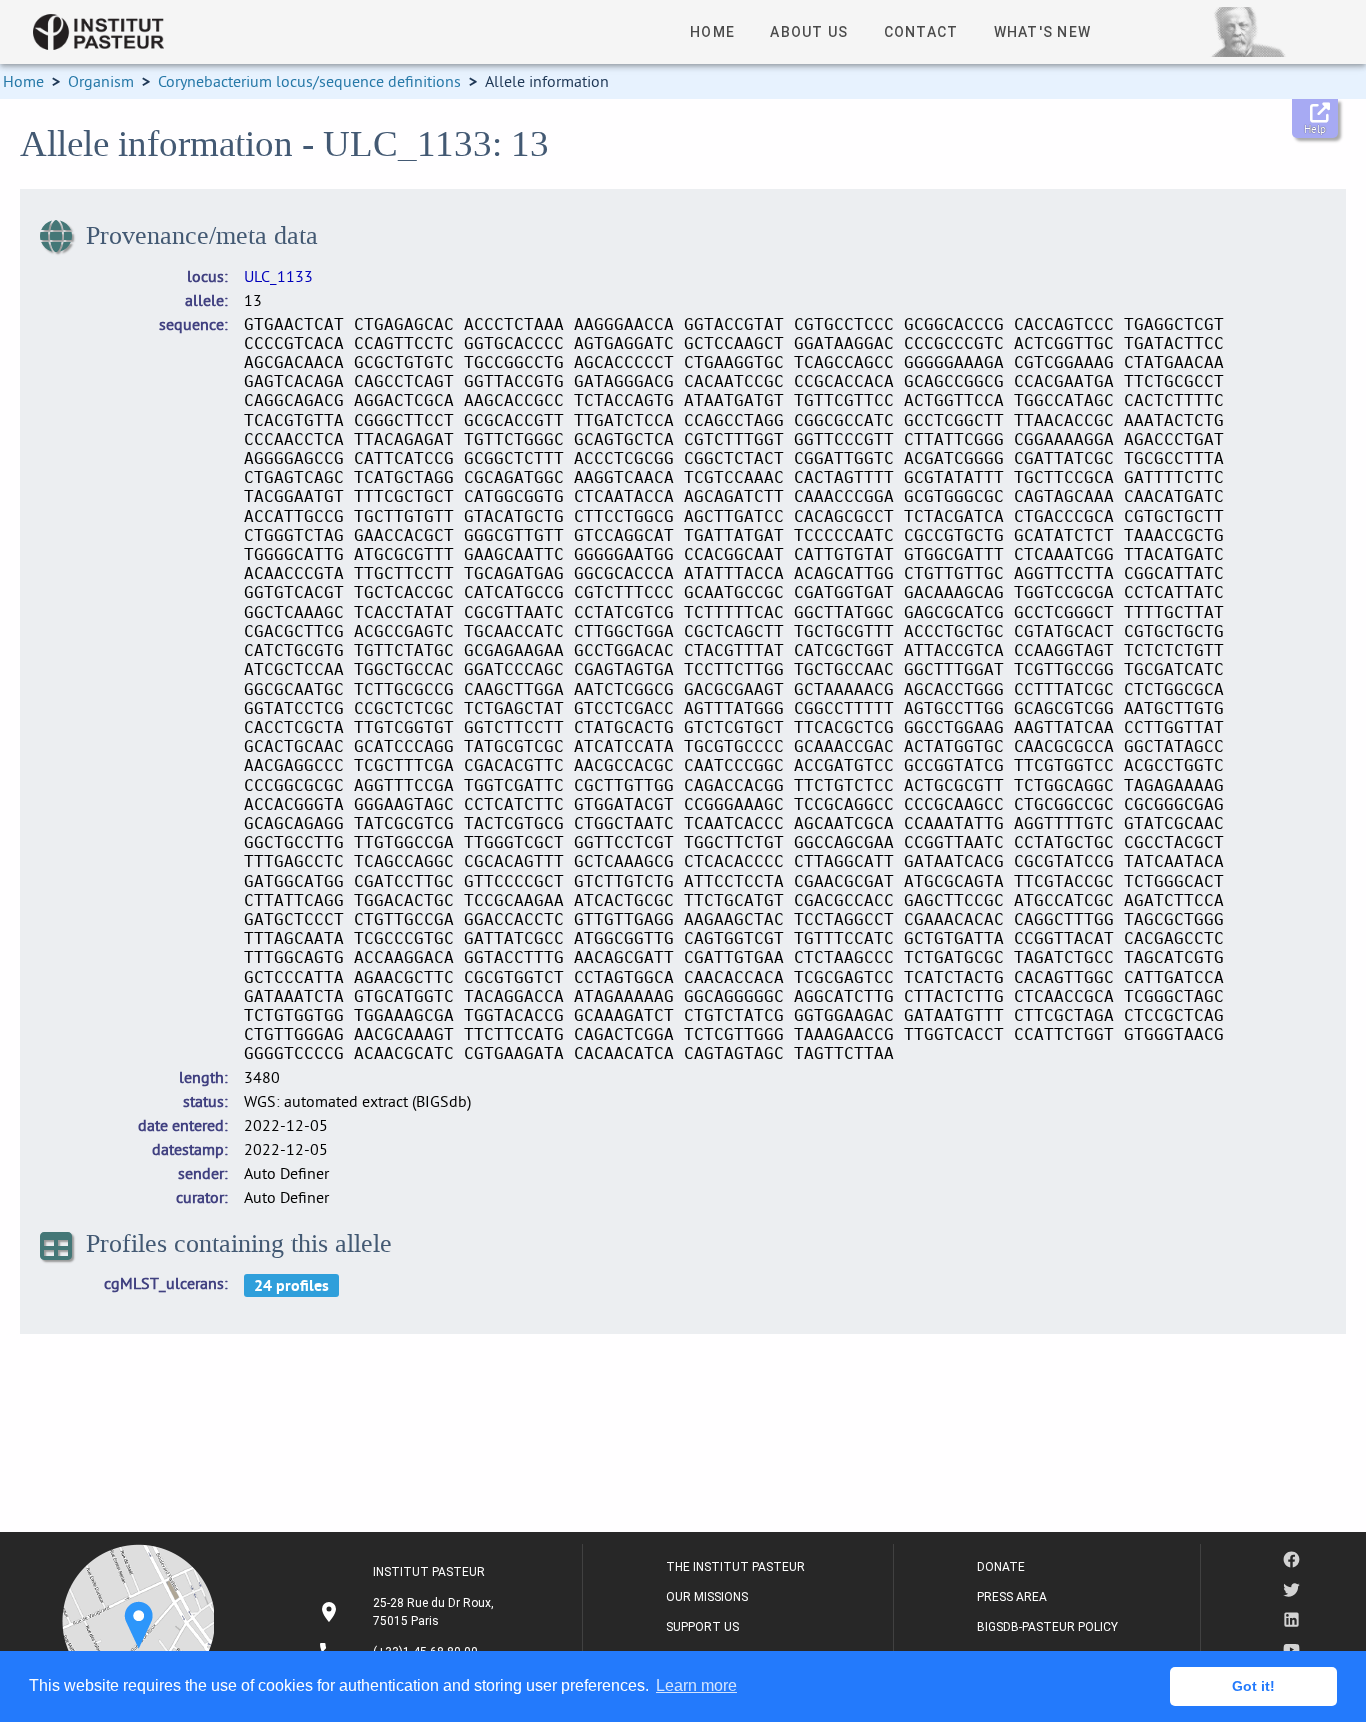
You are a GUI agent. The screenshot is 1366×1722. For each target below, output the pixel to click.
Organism (101, 81)
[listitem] (408, 1612)
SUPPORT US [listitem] (702, 1627)
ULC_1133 (278, 276)
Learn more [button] (696, 1685)
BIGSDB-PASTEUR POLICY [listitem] (1047, 1627)
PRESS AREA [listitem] (1012, 1597)
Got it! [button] (1253, 1686)
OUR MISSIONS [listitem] (707, 1597)
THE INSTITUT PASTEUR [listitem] (735, 1567)
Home (23, 81)
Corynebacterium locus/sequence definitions (309, 81)
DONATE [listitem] (1001, 1567)
